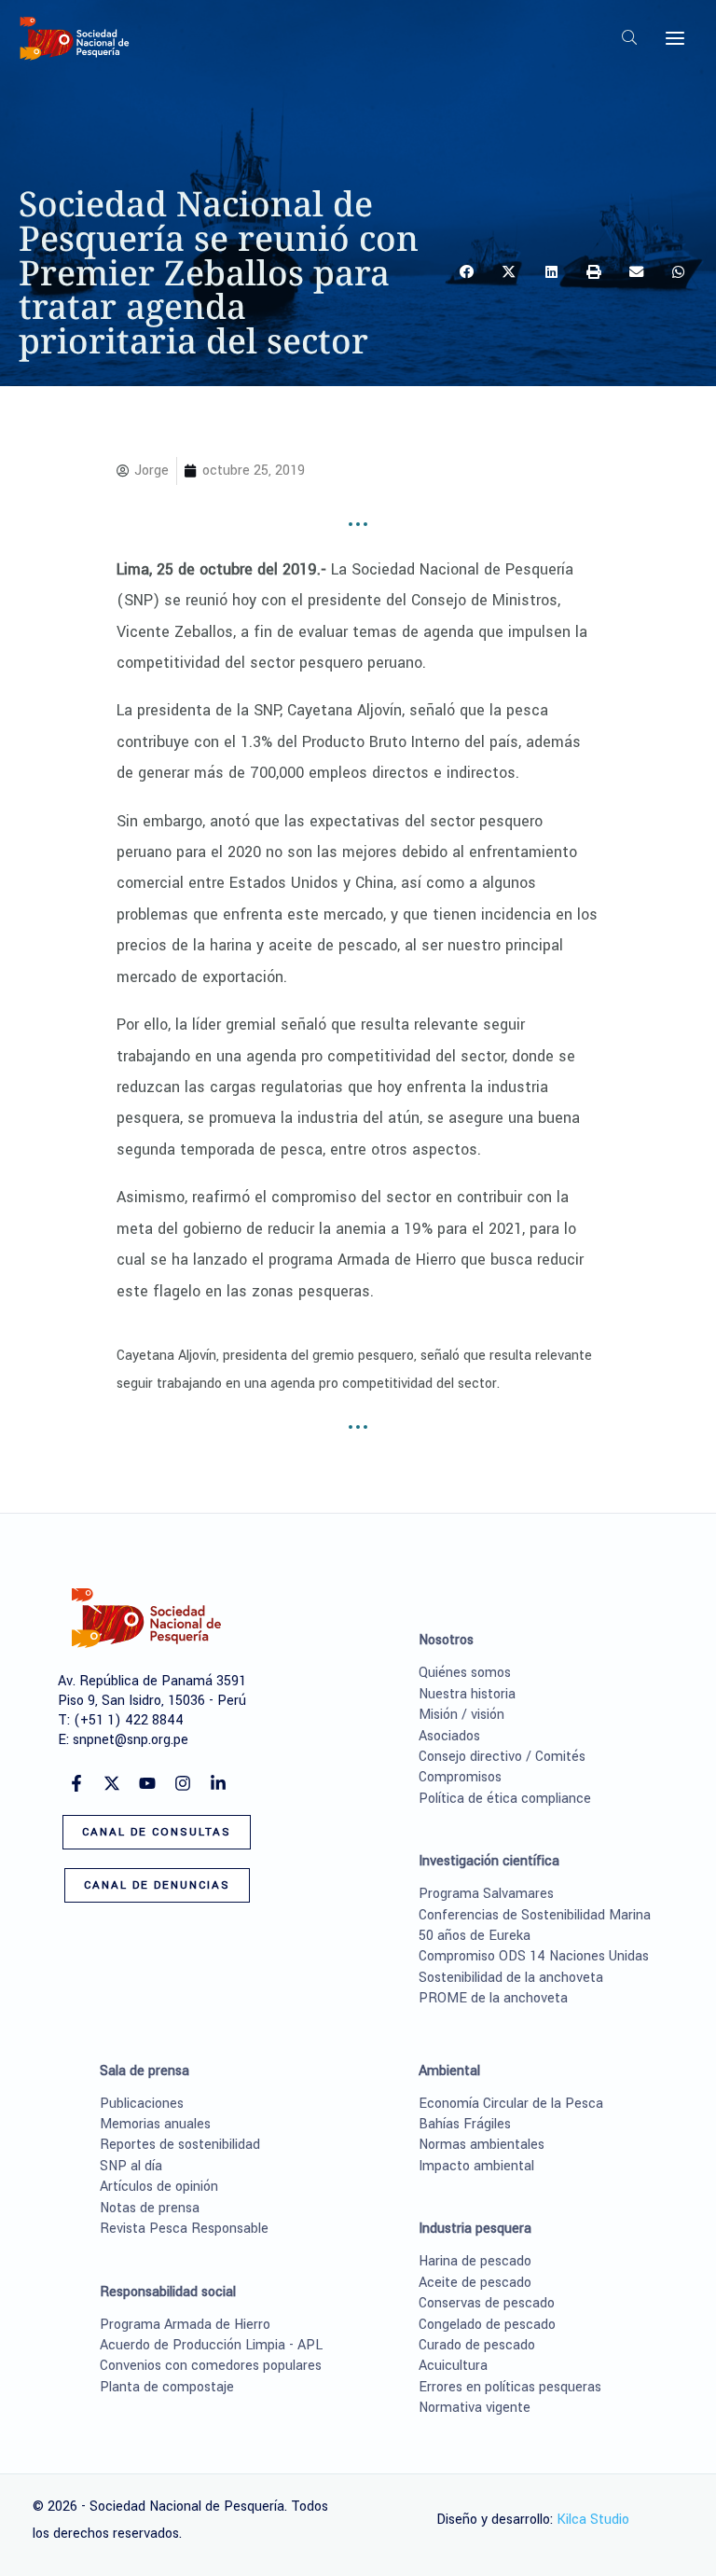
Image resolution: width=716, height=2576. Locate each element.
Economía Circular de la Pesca (511, 2104)
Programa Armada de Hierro (185, 2325)
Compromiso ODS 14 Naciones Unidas (534, 1956)
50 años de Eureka (475, 1936)
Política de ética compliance (505, 1799)
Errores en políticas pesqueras (510, 2387)
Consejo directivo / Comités (502, 1757)
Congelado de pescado (487, 2325)
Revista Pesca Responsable (184, 2229)
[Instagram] (183, 1783)
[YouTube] (147, 1783)
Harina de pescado (475, 2261)
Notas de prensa (150, 2208)
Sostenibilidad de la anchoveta (511, 1978)
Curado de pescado (477, 2345)
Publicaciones (142, 2104)
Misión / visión (461, 1715)
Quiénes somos (465, 1673)
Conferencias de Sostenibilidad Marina (535, 1915)
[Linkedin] (218, 1783)
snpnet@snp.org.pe (131, 1740)
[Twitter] (112, 1783)
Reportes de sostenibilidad (180, 2145)
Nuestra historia (467, 1694)
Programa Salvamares (486, 1894)
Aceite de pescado (475, 2283)
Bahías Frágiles (465, 2124)
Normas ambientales (482, 2145)
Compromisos (460, 1777)
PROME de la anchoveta (493, 1998)
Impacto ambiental (476, 2166)
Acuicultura (453, 2366)
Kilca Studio (593, 2520)
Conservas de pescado (487, 2303)
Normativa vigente (475, 2408)
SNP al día (131, 2166)
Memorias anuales (155, 2124)
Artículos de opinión (159, 2187)
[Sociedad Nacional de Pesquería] (75, 38)
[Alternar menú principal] (675, 38)
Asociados (449, 1736)
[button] (630, 41)
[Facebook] (76, 1783)
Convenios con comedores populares (211, 2366)
